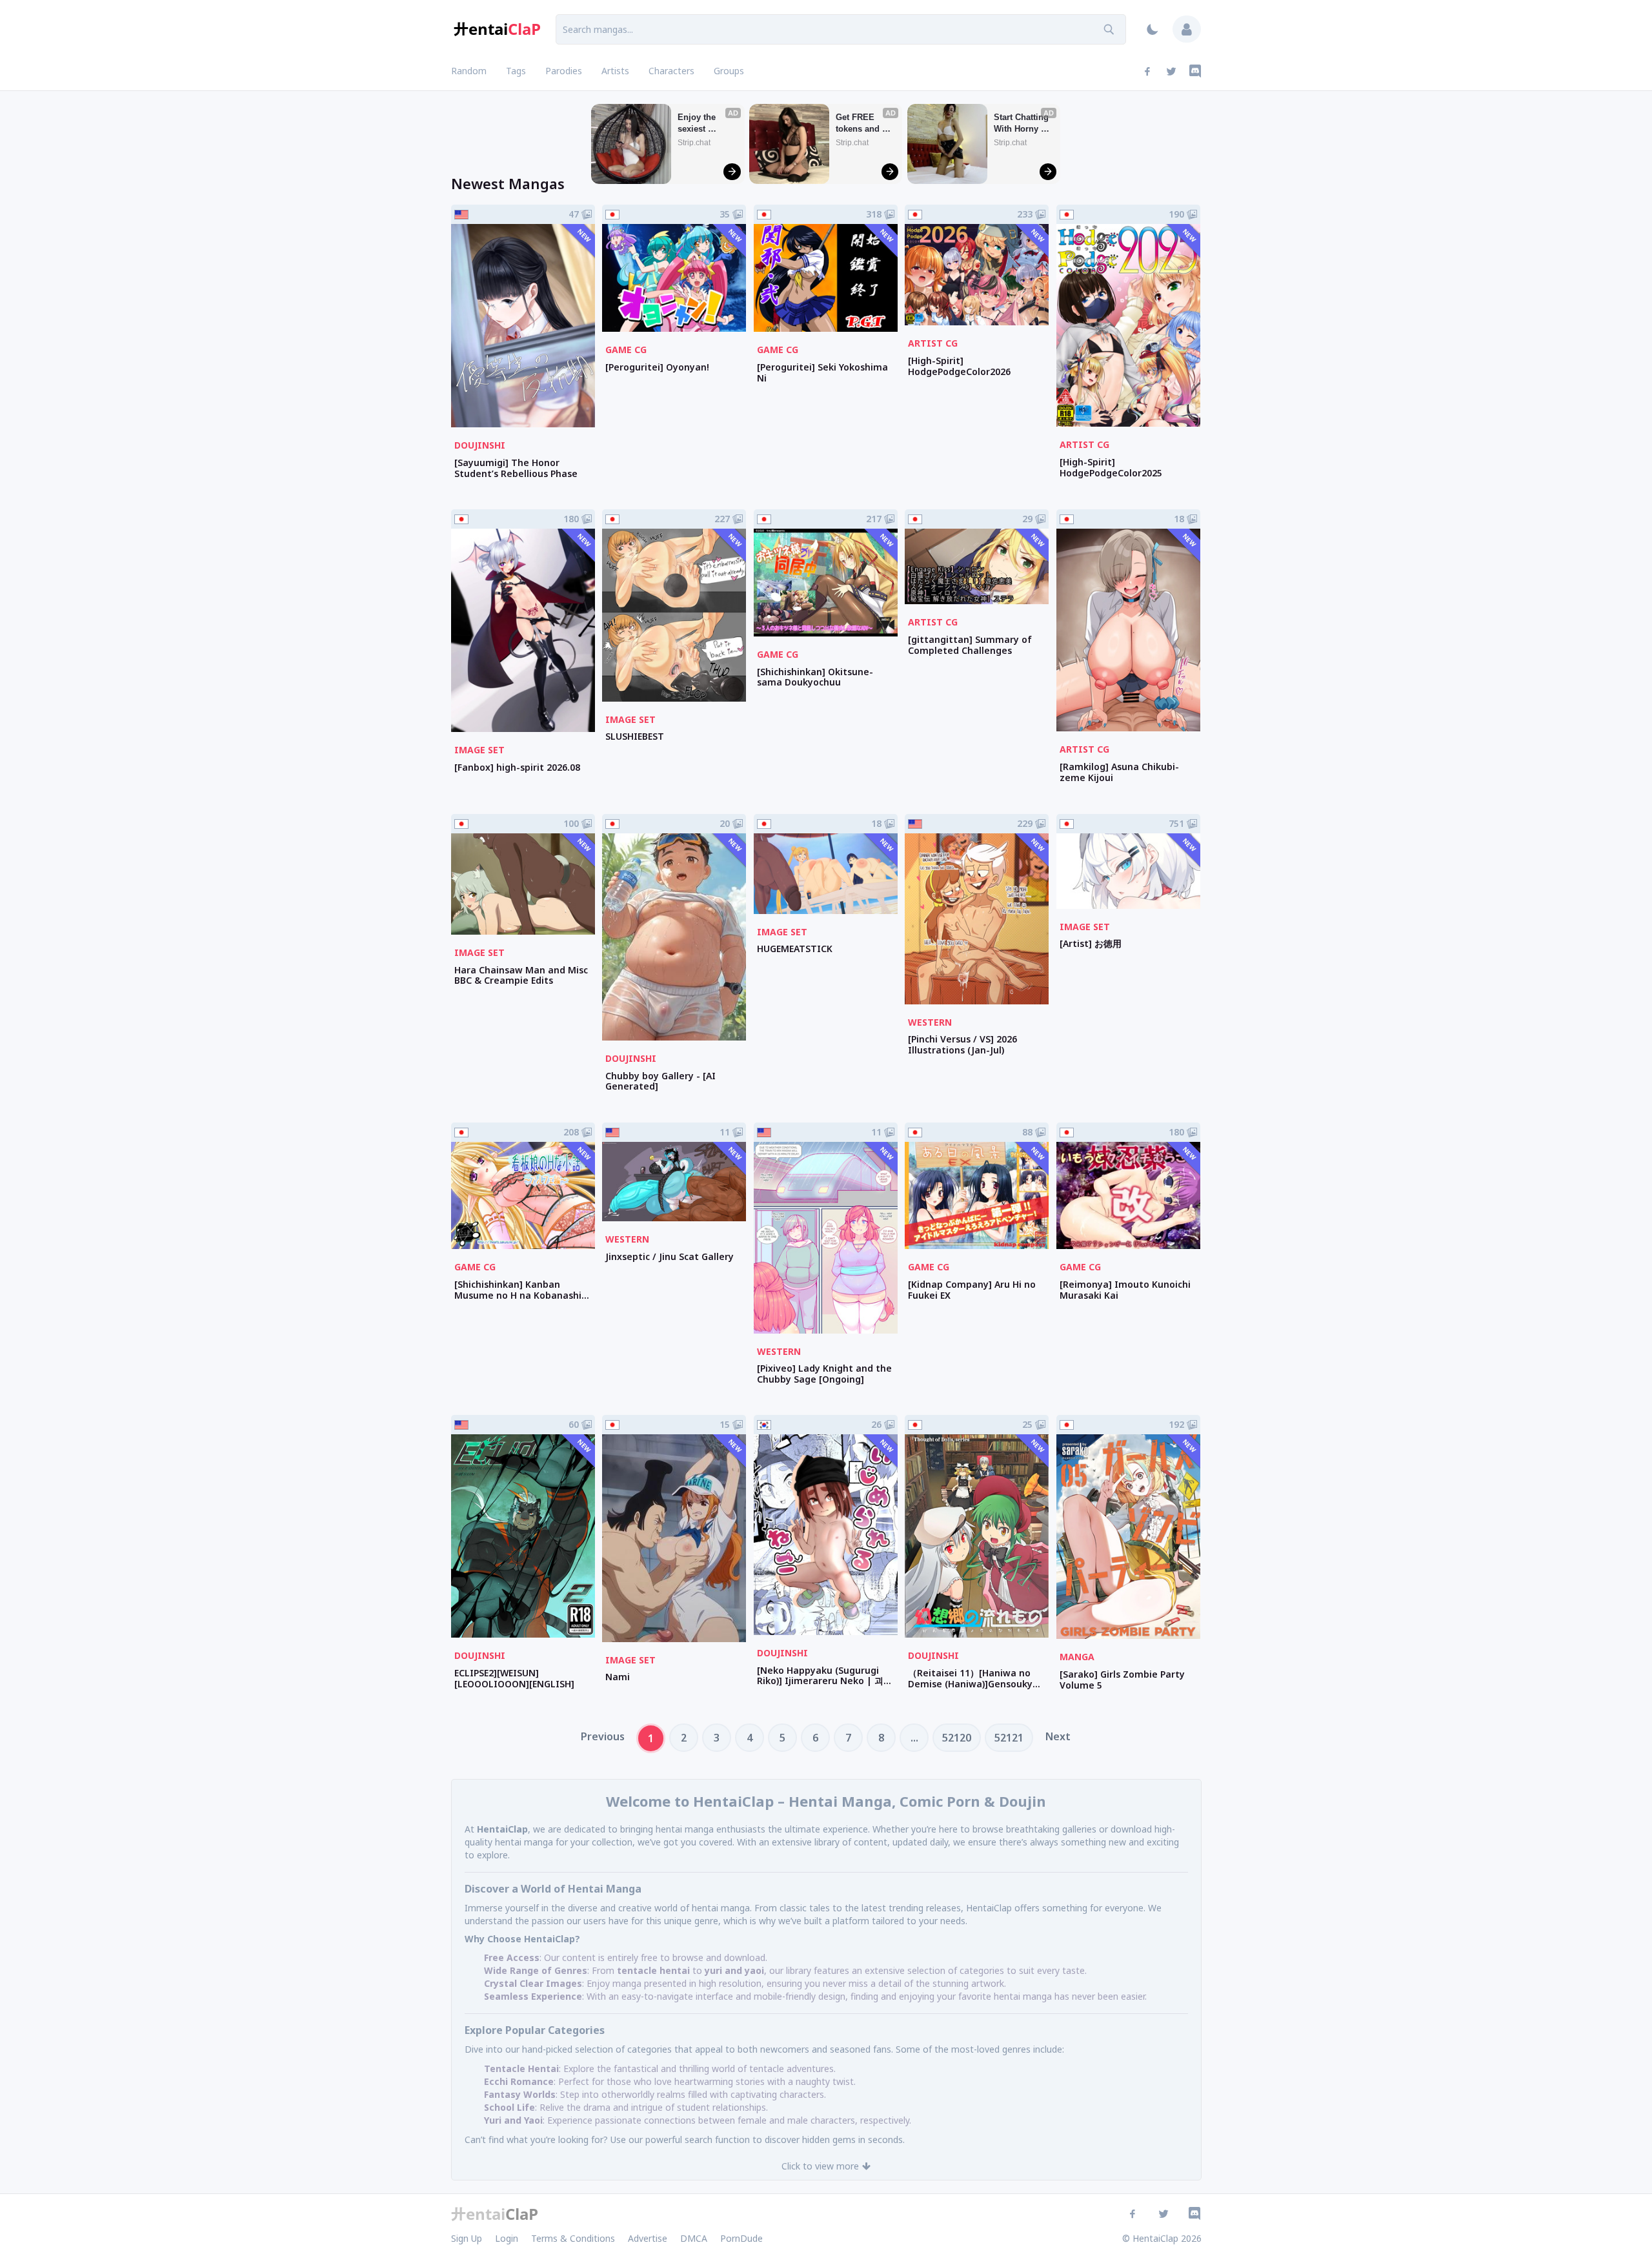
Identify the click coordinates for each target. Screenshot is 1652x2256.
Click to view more (820, 2166)
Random (469, 71)
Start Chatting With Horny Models (1022, 124)
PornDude (741, 2238)
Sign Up (467, 2238)
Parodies (564, 71)
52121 (1009, 1738)
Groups (729, 71)
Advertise (648, 2238)
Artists (615, 71)
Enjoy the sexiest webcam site (702, 124)
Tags (516, 71)
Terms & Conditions (573, 2238)
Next (1058, 1736)
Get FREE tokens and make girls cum (859, 124)
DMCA (694, 2238)
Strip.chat (694, 143)
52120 (957, 1738)
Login (507, 2238)
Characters (671, 71)
